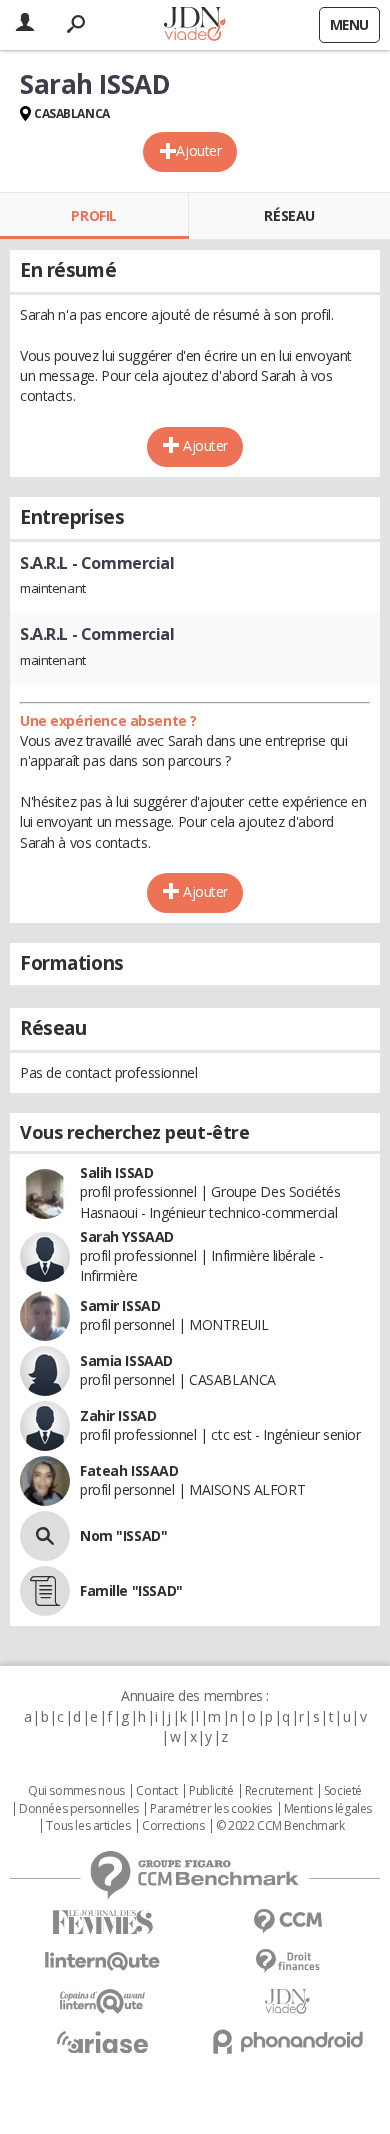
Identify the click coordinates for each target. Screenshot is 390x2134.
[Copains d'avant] (102, 2001)
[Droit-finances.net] (287, 1961)
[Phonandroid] (287, 2041)
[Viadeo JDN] (287, 2001)
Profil (93, 215)
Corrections (173, 1826)
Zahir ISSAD (118, 1415)
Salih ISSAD (116, 1172)
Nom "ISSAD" (123, 1535)
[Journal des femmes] (102, 1922)
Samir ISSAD (120, 1305)
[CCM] (287, 1921)
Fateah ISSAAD (129, 1470)
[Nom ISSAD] (45, 1536)
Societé (343, 1791)
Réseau (289, 215)
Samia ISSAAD (126, 1360)
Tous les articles (88, 1826)
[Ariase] (102, 2042)
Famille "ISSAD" (131, 1590)
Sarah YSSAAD (127, 1236)
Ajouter (198, 150)
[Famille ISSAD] (45, 1591)
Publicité (211, 1791)
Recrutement (278, 1791)
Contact (156, 1791)
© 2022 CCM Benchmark (280, 1826)
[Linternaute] (102, 1961)
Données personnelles (79, 1809)
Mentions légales (328, 1809)
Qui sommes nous (76, 1791)
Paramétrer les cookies (211, 1809)
